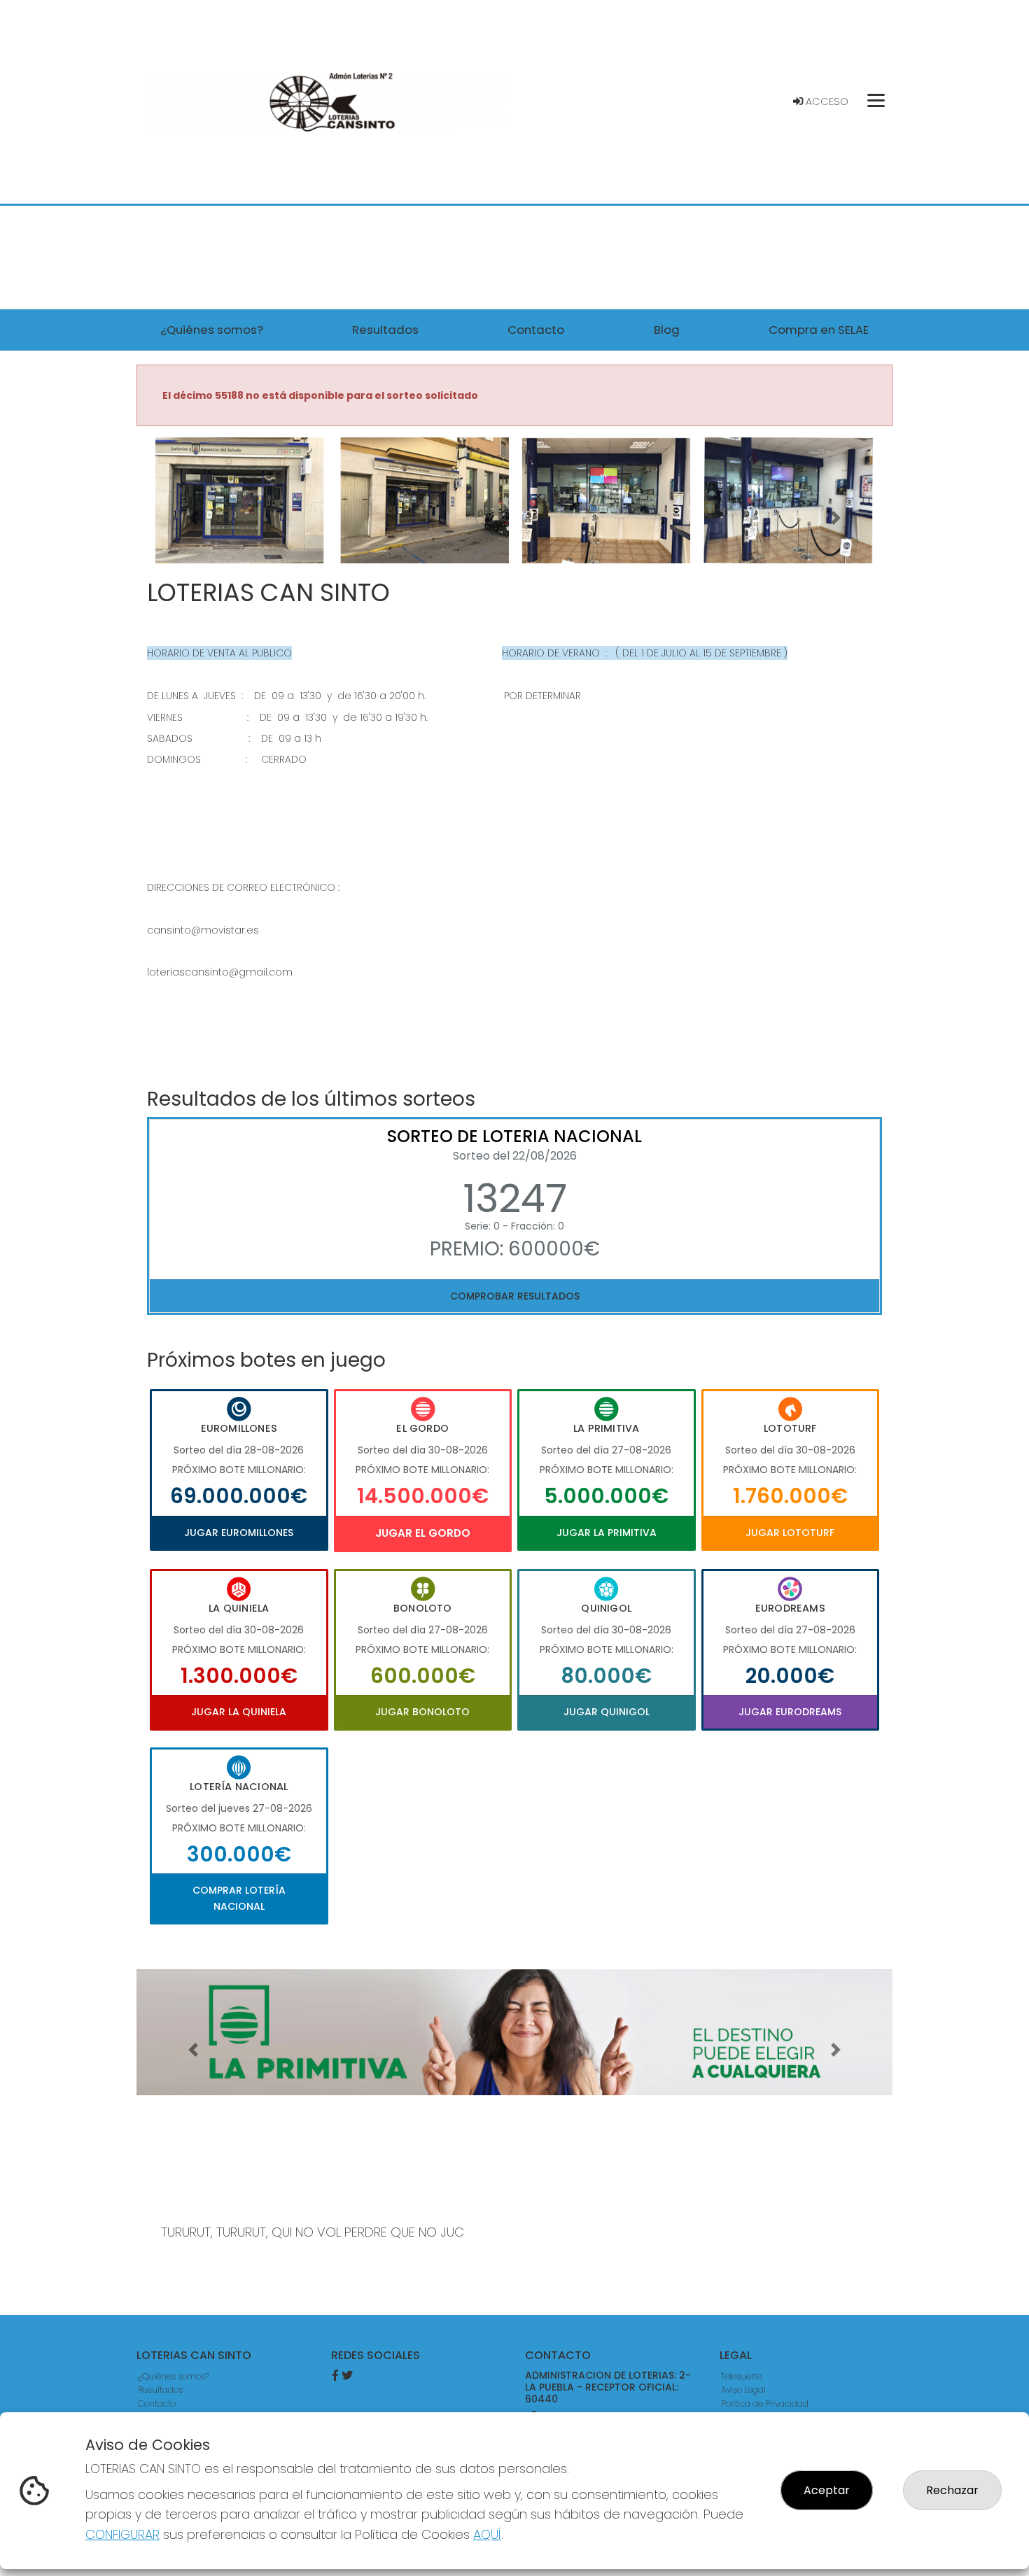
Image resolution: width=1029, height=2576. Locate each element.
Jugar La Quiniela (239, 1712)
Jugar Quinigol (607, 1712)
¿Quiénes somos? (174, 2376)
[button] (193, 518)
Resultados (160, 2390)
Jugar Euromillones (239, 1533)
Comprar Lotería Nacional (239, 1898)
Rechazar (952, 2490)
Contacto (157, 2403)
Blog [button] (667, 330)
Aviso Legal (743, 2390)
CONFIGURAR (122, 2534)
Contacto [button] (536, 330)
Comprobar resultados (515, 1296)
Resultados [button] (385, 330)
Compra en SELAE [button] (819, 330)
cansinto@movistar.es (203, 930)
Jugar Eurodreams (790, 1712)
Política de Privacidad (765, 2403)
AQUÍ (487, 2534)
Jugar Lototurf (790, 1533)
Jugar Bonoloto (422, 1712)
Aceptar (827, 2490)
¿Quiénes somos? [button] (212, 330)
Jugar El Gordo (423, 1533)
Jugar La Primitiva (607, 1533)
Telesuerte (741, 2376)
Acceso (826, 101)
